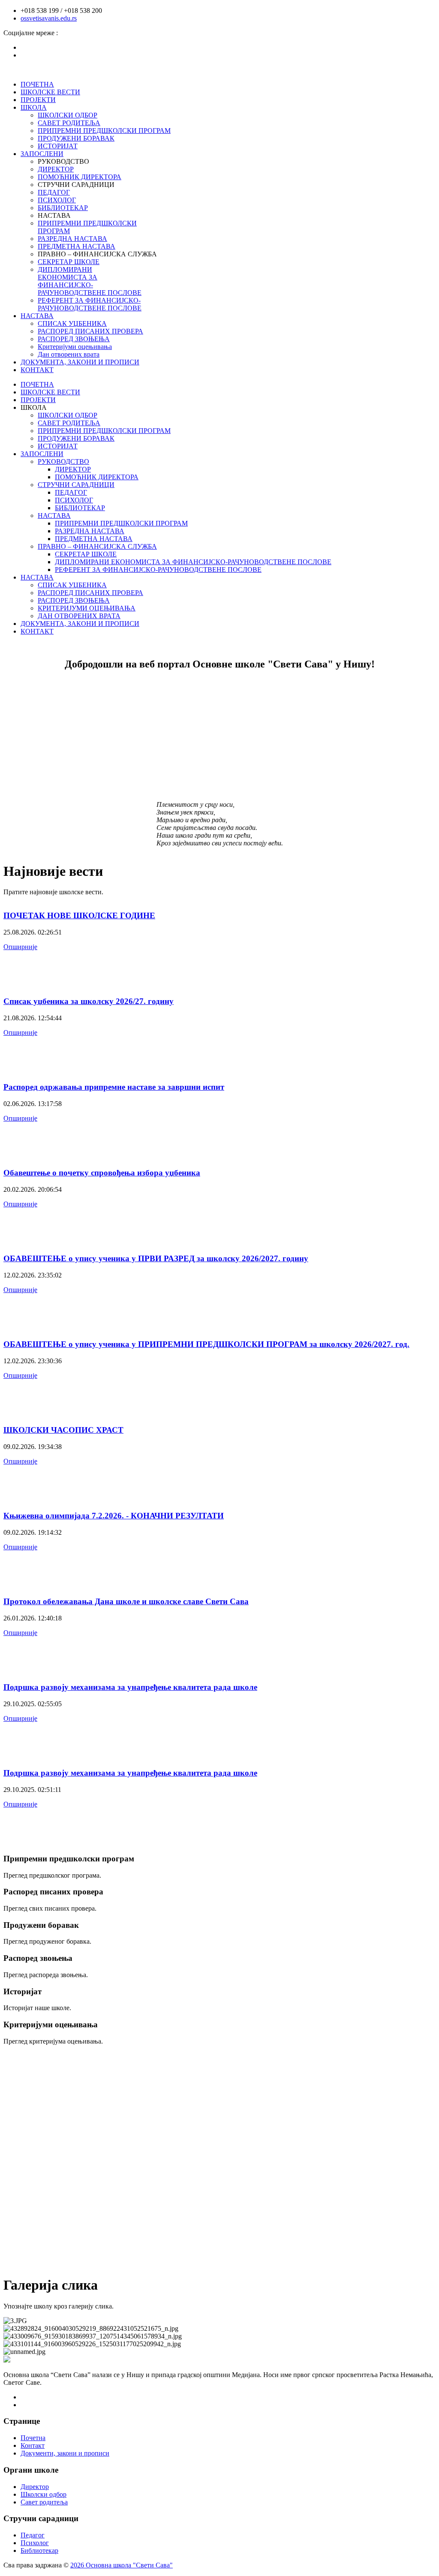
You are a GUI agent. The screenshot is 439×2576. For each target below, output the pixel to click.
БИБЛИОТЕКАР (63, 208)
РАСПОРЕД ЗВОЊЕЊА (74, 339)
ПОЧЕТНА (37, 84)
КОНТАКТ (37, 370)
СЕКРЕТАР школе (69, 262)
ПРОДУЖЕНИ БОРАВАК (76, 138)
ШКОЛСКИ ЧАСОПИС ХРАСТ (63, 1430)
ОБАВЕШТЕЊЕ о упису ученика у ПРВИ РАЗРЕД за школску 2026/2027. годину (156, 1258)
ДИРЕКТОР (56, 169)
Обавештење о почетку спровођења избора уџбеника (102, 1173)
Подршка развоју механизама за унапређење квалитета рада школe (130, 1687)
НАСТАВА (37, 316)
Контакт (33, 2445)
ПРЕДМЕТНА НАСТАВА (77, 246)
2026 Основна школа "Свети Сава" (122, 2565)
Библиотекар (39, 2550)
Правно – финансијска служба (97, 546)
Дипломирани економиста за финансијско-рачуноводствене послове (90, 281)
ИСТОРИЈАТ (58, 146)
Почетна (33, 2438)
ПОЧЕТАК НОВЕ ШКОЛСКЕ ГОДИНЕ (79, 915)
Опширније (20, 947)
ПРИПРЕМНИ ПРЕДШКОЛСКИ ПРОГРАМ (104, 131)
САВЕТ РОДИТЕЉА (69, 123)
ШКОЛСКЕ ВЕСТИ (50, 92)
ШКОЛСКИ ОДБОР (68, 115)
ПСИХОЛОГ (57, 200)
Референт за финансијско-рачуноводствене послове (90, 304)
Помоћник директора (80, 177)
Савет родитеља (44, 2502)
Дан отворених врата (69, 354)
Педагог (33, 2535)
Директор (35, 2487)
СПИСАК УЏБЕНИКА (72, 323)
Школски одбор (44, 2494)
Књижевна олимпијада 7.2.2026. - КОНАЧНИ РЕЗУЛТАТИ (114, 1516)
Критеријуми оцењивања (75, 347)
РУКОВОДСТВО (63, 461)
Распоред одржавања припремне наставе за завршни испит (114, 1087)
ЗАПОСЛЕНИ (42, 154)
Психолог (35, 2543)
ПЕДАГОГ (54, 192)
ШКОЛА (34, 107)
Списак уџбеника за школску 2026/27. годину (89, 1001)
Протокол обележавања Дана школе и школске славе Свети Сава (126, 1601)
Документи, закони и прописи (65, 2453)
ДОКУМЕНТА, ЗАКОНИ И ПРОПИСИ (80, 362)
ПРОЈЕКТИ (38, 100)
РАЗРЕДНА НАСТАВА (72, 239)
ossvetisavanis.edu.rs (49, 18)
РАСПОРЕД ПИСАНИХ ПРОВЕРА (90, 331)
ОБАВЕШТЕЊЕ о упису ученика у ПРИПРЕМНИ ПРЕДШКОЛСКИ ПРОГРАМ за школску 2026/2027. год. (206, 1344)
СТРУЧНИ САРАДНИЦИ (76, 485)
